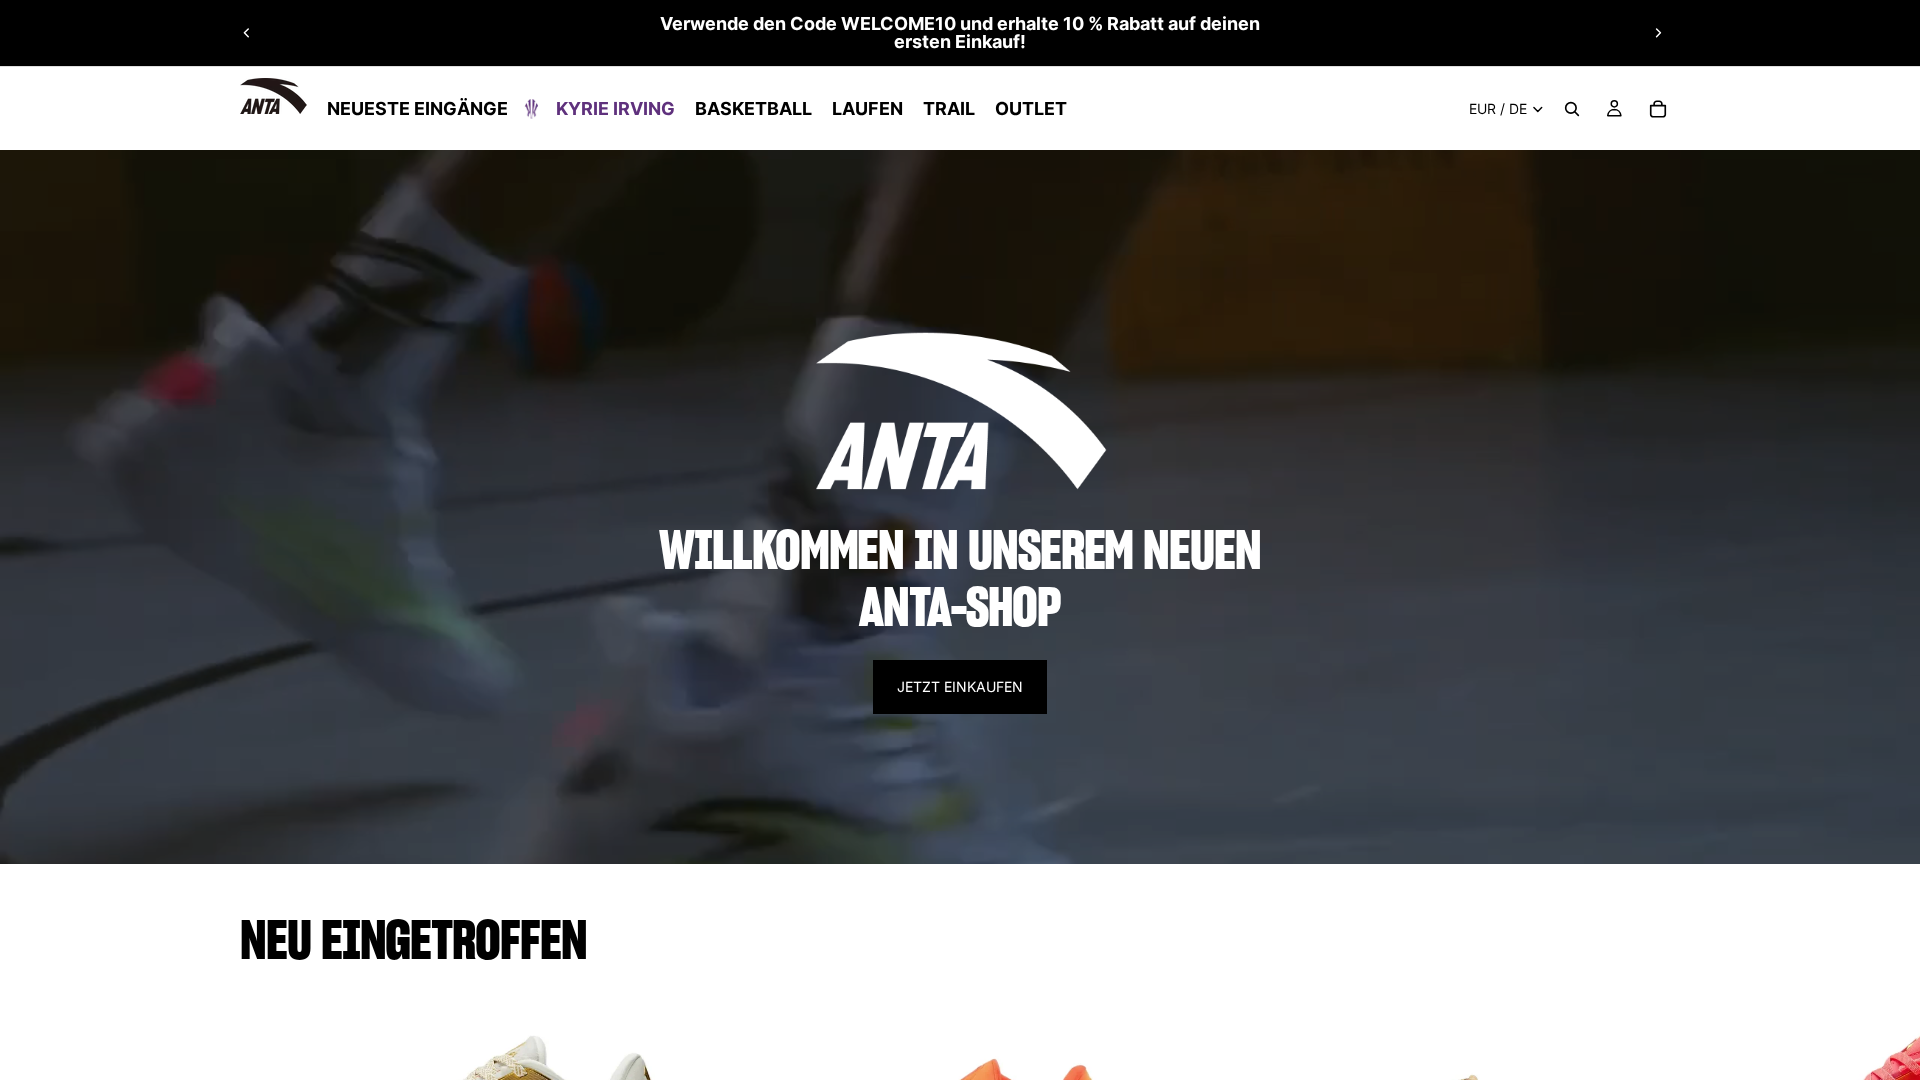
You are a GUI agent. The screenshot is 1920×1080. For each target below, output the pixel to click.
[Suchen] (1572, 109)
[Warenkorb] (1658, 109)
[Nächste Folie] (1658, 33)
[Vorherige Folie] (247, 33)
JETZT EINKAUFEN (960, 686)
